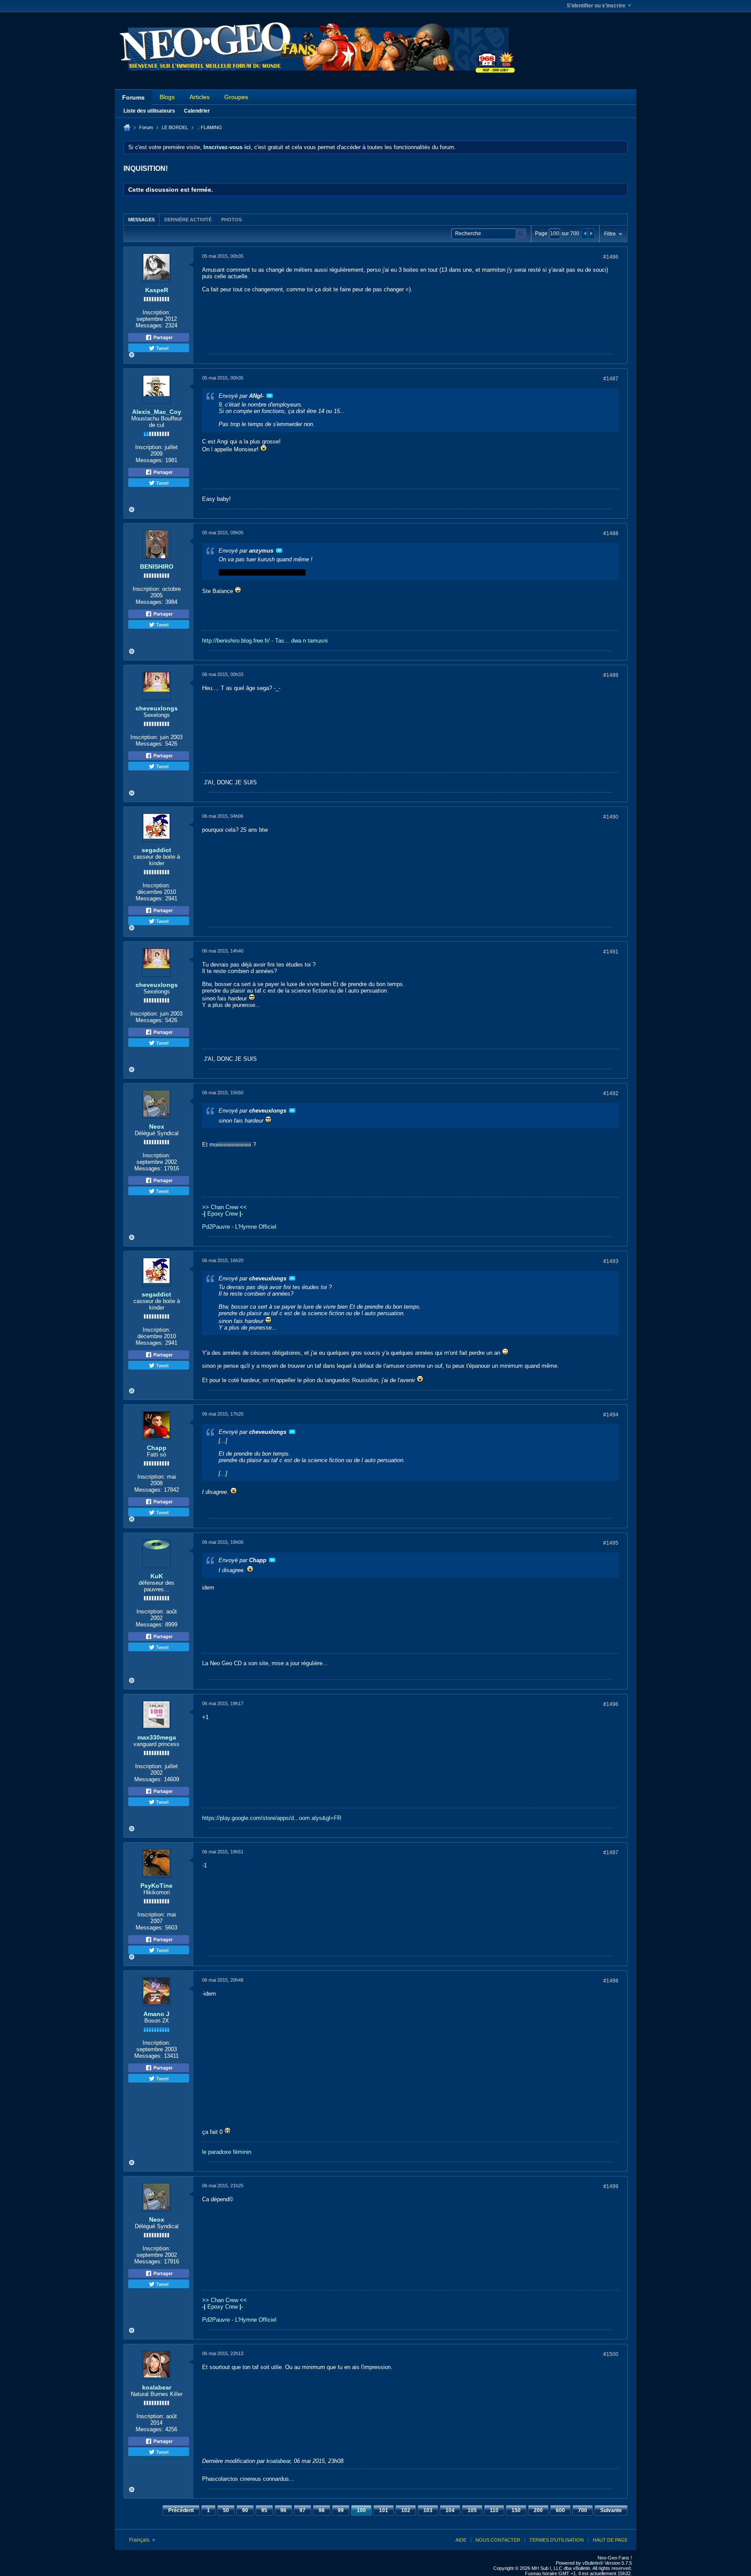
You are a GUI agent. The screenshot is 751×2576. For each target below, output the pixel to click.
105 (472, 2510)
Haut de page (610, 2540)
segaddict (156, 850)
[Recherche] (521, 234)
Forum (146, 127)
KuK (157, 1576)
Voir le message (269, 396)
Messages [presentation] (141, 220)
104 (450, 2510)
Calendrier (197, 111)
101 (384, 2510)
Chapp (157, 1448)
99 (341, 2510)
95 (264, 2510)
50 (226, 2510)
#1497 (611, 1853)
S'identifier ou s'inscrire (596, 6)
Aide (461, 2540)
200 (538, 2510)
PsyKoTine (156, 1886)
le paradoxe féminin (227, 2152)
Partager (162, 337)
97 (302, 2510)
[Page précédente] (585, 233)
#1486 (611, 257)
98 (322, 2510)
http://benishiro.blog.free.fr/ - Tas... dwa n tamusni (265, 641)
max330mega (157, 1737)
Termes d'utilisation (557, 2540)
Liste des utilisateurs (149, 111)
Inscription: (156, 312)
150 (516, 2510)
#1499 (611, 2186)
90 (245, 2510)
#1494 (611, 1415)
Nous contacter (498, 2540)
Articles (199, 97)
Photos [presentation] (231, 220)
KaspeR (157, 290)
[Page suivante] (591, 233)
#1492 (611, 1093)
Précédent (181, 2510)
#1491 (611, 952)
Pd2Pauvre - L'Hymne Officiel (239, 1227)
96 (283, 2510)
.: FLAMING (209, 127)
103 (428, 2510)
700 (583, 2510)
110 (494, 2510)
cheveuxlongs (157, 708)
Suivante (611, 2510)
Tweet (162, 348)
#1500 (611, 2354)
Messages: (150, 325)
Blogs (167, 97)
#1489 (611, 675)
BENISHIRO (157, 567)
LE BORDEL (175, 127)
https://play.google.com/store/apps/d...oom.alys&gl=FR (272, 1818)
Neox (157, 1126)
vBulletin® (593, 2563)
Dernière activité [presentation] (188, 220)
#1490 (611, 817)
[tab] (141, 219)
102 (406, 2510)
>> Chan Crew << (224, 1207)
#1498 (611, 1981)
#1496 (611, 1704)
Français (140, 2540)
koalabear (157, 2387)
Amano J (156, 2014)
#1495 (611, 1543)
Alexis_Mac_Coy (157, 412)
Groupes (236, 97)
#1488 (611, 533)
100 (361, 2510)
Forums (133, 97)
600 (560, 2510)
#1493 (611, 1261)
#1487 (611, 379)
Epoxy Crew (223, 1214)
